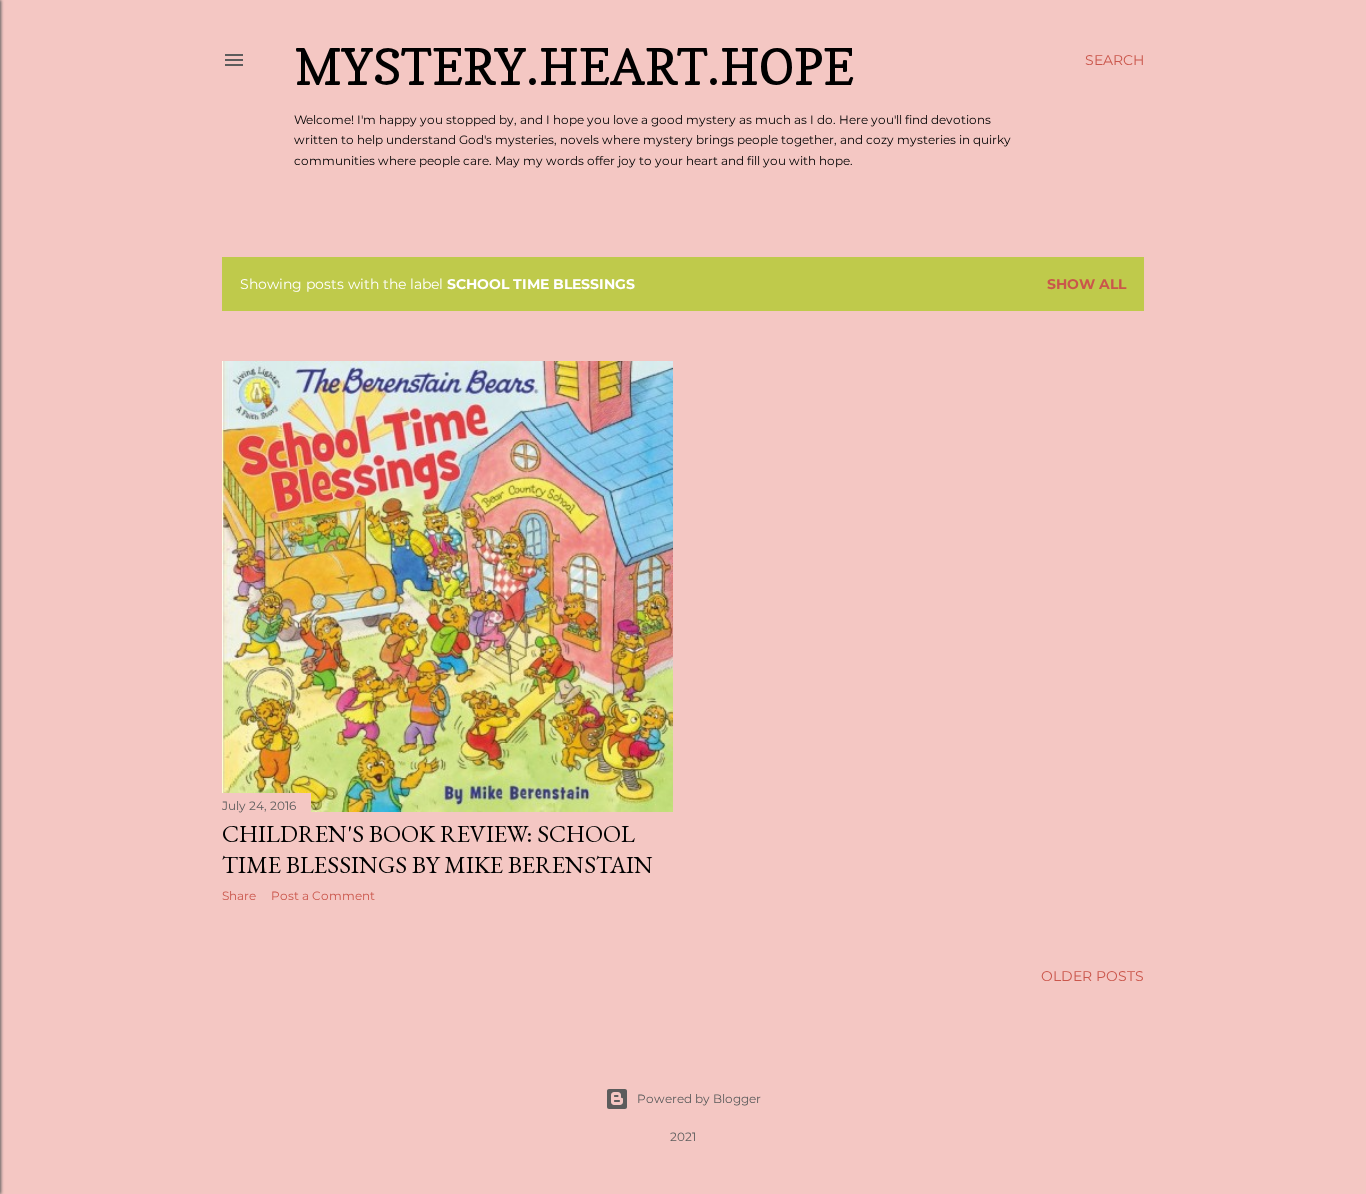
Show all (1086, 284)
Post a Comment (323, 895)
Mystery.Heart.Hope (574, 66)
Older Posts (1092, 976)
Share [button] (239, 895)
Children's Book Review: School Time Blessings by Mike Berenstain (437, 849)
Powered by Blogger (699, 1098)
